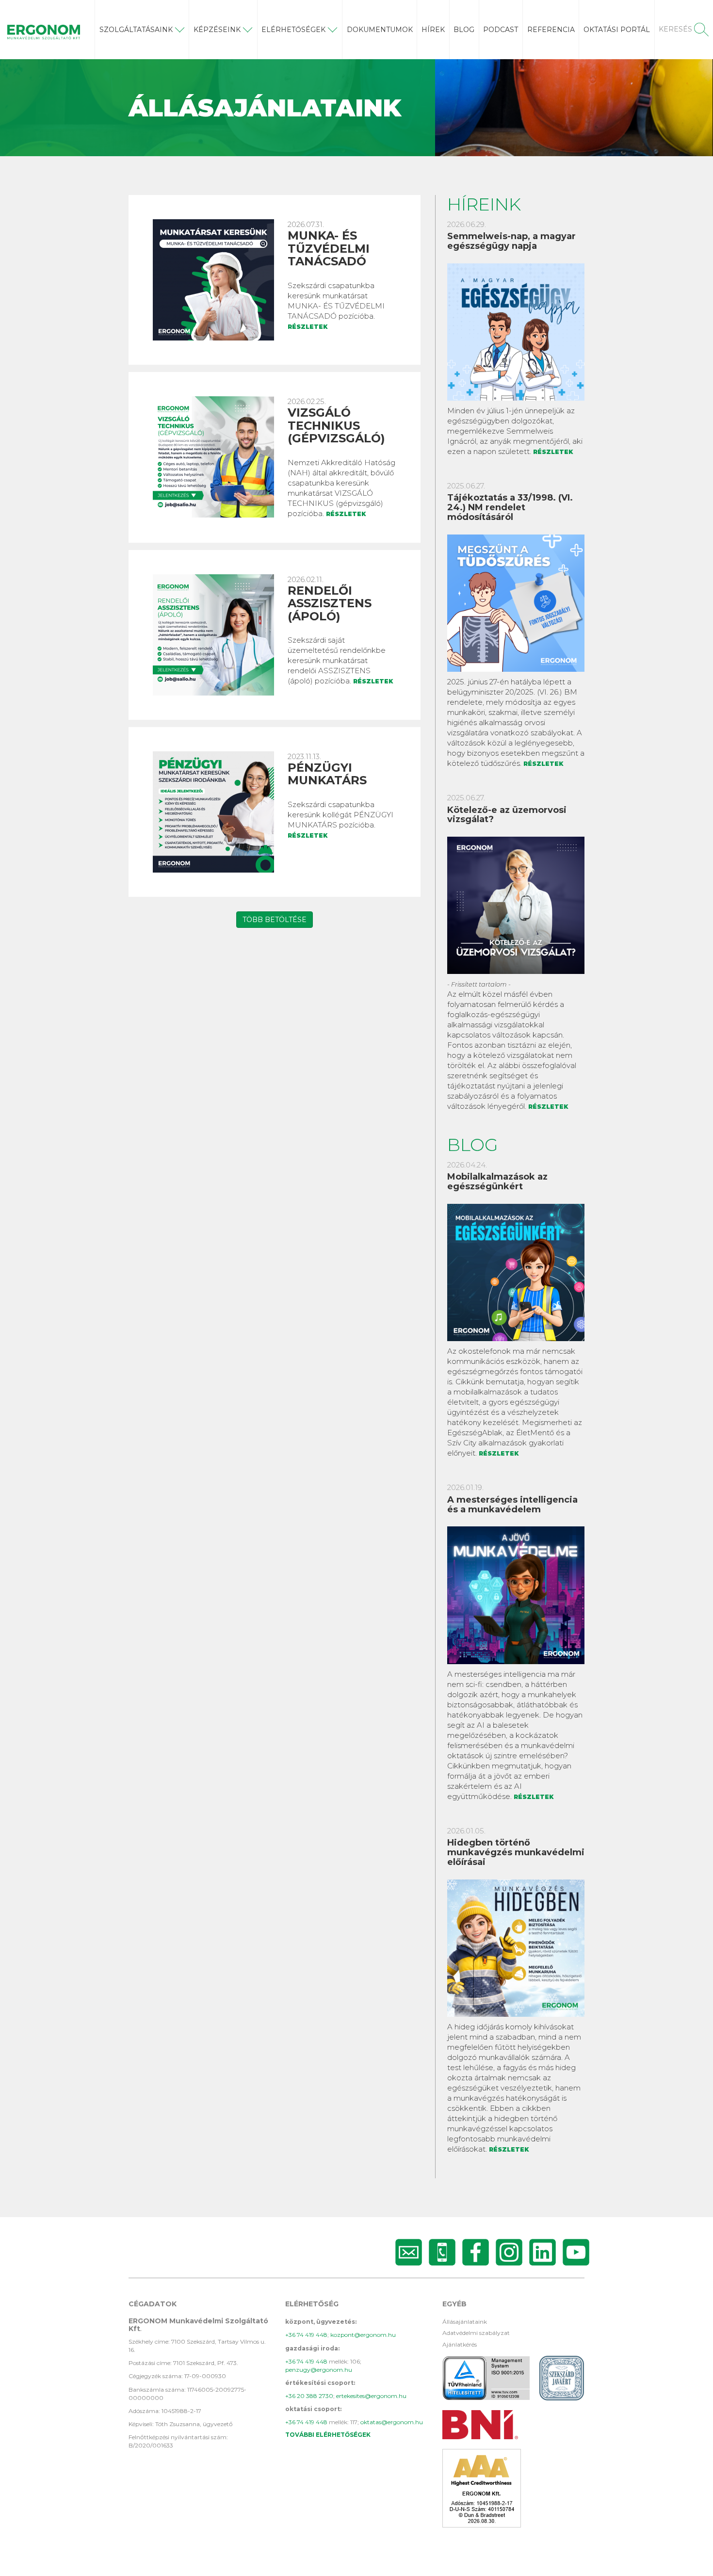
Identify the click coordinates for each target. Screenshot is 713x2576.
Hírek (433, 30)
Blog (464, 30)
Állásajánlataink (465, 2322)
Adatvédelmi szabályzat (476, 2333)
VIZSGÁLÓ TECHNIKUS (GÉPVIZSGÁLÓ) (336, 425)
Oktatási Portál (617, 30)
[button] (142, 30)
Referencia (551, 30)
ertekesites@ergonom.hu (371, 2396)
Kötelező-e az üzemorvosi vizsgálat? (507, 815)
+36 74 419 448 (306, 2335)
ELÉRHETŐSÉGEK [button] (293, 30)
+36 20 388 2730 (309, 2396)
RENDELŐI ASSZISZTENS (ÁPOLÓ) (330, 603)
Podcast (501, 30)
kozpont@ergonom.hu (363, 2335)
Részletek (308, 327)
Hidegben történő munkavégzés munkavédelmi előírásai (516, 1852)
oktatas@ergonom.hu (392, 2422)
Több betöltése (275, 920)
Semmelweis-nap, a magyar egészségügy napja (511, 241)
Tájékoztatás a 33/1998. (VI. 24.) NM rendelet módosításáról (510, 507)
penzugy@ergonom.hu (319, 2370)
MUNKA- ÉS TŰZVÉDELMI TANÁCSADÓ (329, 248)
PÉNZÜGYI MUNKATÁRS (327, 774)
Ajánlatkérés (460, 2344)
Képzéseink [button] (217, 30)
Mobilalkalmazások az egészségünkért (497, 1182)
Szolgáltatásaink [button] (136, 30)
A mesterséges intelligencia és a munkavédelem (512, 1505)
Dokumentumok (380, 30)
